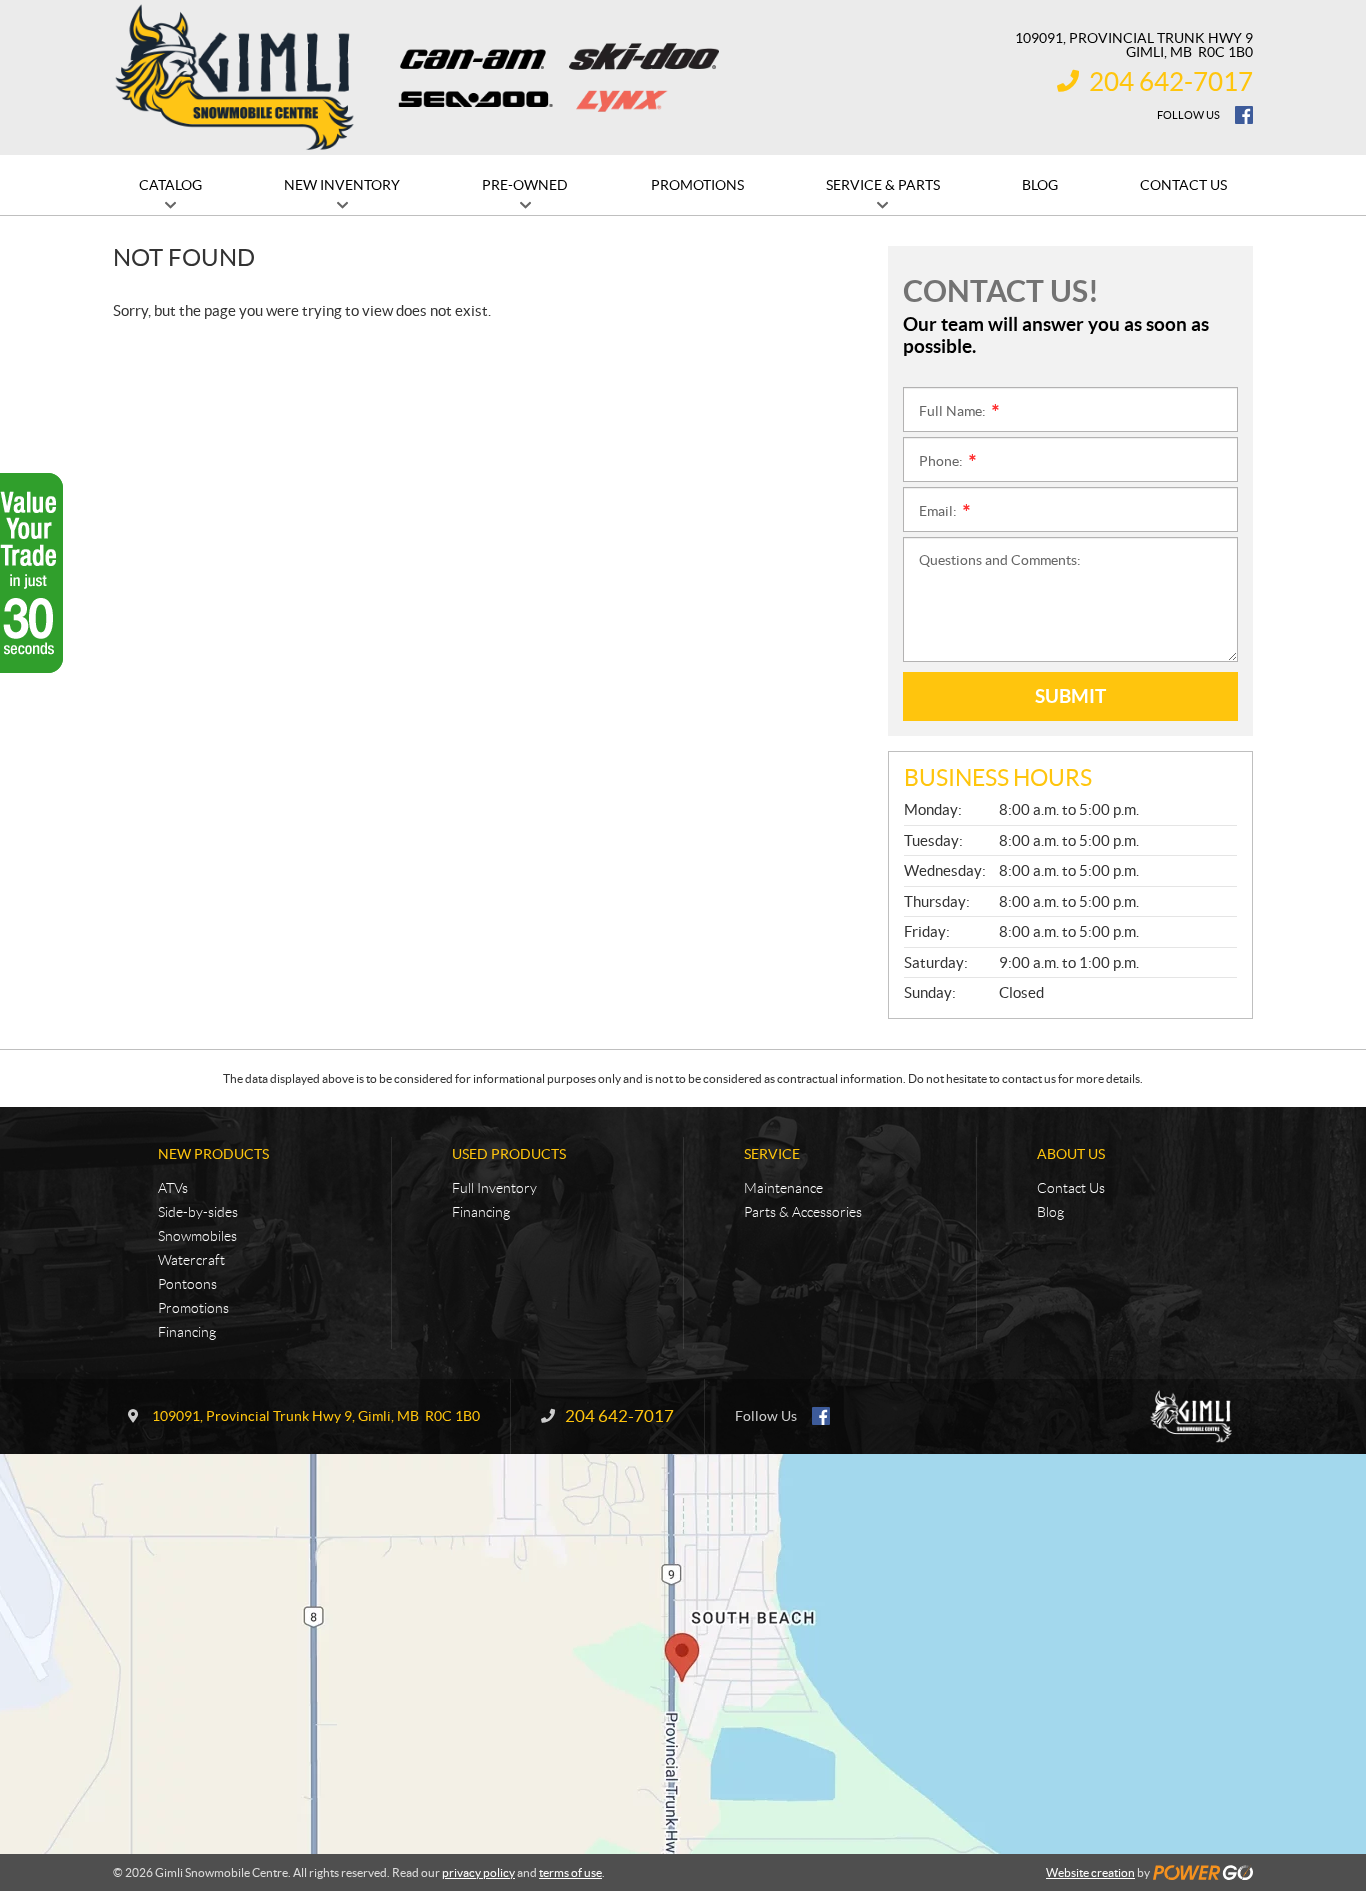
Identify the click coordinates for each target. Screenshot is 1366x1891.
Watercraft (191, 1260)
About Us (1071, 1154)
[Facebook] (1244, 115)
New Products (213, 1154)
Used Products (509, 1154)
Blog (1050, 1212)
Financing (187, 1332)
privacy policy (478, 1872)
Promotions (193, 1308)
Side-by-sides (198, 1212)
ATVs (173, 1188)
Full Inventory (494, 1188)
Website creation (1090, 1872)
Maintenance (783, 1188)
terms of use (570, 1872)
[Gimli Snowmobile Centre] (235, 77)
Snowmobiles (197, 1236)
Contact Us (1071, 1188)
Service (772, 1154)
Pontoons (187, 1284)
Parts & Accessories (803, 1212)
